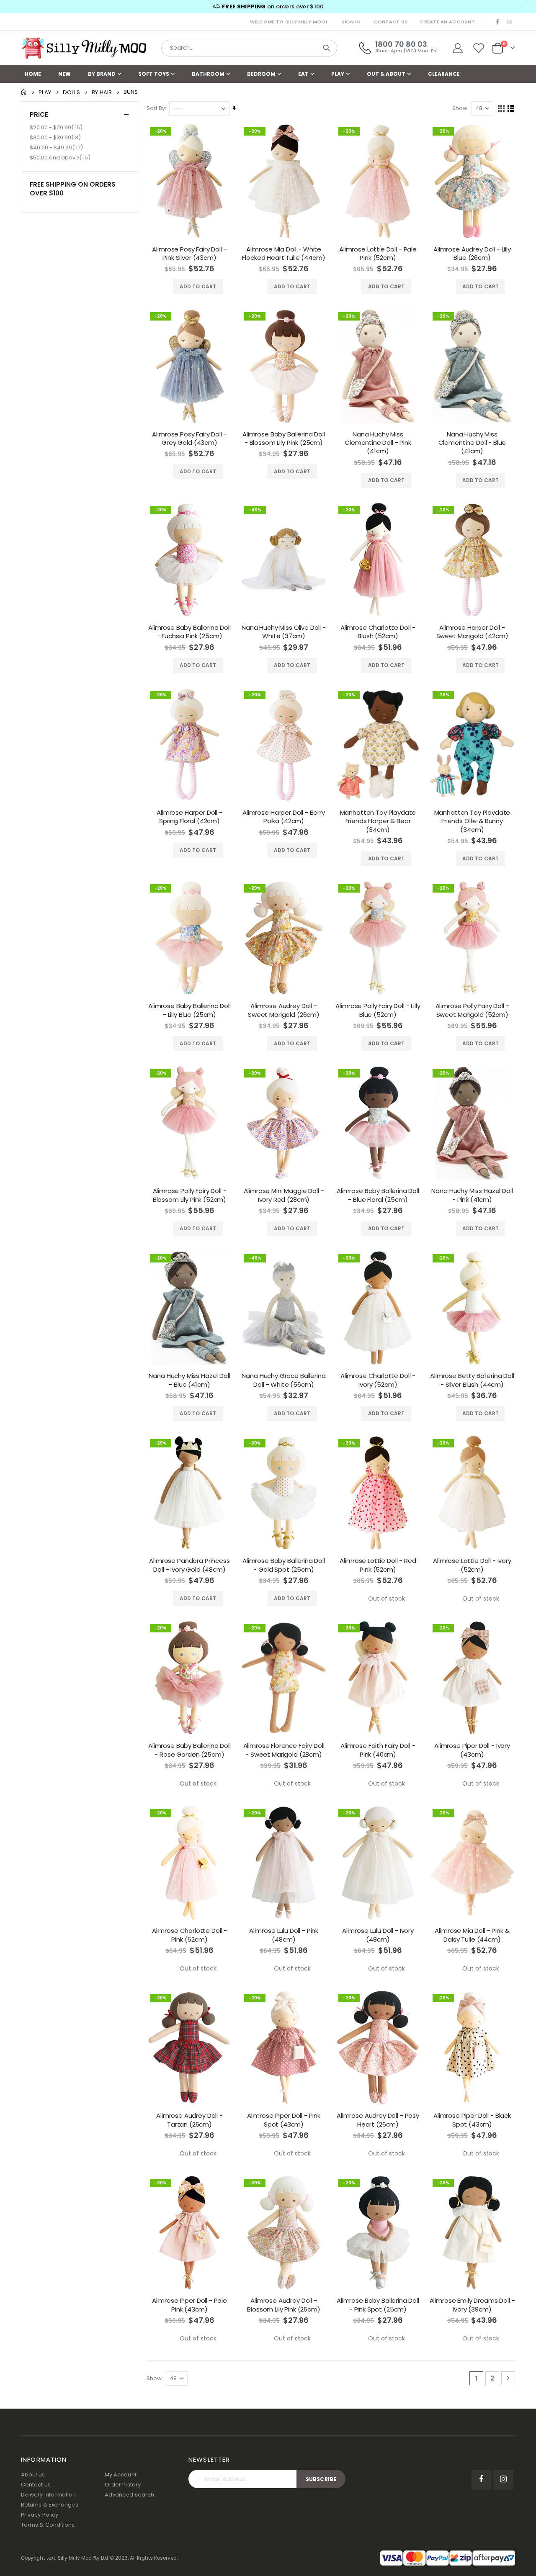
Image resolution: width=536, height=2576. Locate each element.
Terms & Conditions (48, 2525)
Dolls (71, 92)
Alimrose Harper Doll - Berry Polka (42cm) (284, 817)
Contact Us (391, 22)
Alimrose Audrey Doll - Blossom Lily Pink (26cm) (283, 2305)
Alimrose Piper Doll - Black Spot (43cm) (472, 2120)
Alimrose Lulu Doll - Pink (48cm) (284, 1935)
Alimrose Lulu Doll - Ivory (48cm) (378, 1935)
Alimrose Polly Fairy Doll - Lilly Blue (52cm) (378, 1010)
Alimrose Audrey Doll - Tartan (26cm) (189, 2120)
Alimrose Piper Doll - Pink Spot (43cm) (284, 2120)
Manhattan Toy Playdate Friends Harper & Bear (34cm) (378, 821)
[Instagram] (510, 22)
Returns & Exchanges (50, 2505)
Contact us (36, 2485)
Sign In (350, 22)
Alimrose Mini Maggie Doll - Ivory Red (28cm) (284, 1195)
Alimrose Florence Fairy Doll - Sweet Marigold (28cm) (284, 1750)
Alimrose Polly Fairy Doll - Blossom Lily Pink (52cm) (190, 1195)
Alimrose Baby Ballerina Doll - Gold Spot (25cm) (284, 1565)
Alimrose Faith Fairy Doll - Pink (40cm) (378, 1750)
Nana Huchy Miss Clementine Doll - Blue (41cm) (472, 443)
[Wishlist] (479, 48)
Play (45, 92)
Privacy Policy (40, 2515)
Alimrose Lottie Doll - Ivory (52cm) (472, 1565)
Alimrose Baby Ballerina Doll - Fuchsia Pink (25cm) (189, 632)
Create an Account (447, 22)
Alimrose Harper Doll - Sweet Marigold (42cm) (472, 632)
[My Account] (457, 48)
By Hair (102, 92)
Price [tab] (39, 114)
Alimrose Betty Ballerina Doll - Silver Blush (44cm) (472, 1380)
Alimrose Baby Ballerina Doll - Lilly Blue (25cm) (189, 1010)
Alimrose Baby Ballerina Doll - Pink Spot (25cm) (378, 2305)
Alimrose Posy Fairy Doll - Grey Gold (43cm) (189, 439)
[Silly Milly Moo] (84, 48)
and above (61, 157)
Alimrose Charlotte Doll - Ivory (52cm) (378, 1380)
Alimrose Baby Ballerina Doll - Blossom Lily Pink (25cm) (284, 439)
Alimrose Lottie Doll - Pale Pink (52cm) (378, 254)
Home (24, 92)
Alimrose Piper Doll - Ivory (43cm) (472, 1750)
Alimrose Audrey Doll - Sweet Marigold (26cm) (284, 1010)
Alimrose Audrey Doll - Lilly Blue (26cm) (472, 254)
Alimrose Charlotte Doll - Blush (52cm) (378, 632)
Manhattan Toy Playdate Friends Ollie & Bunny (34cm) (472, 821)
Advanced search (129, 2495)
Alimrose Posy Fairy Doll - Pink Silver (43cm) (189, 254)
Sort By (156, 108)
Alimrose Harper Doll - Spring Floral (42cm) (189, 817)
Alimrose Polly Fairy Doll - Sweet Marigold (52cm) (472, 1010)
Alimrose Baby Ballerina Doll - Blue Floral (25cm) (378, 1195)
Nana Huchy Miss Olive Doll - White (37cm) (284, 632)
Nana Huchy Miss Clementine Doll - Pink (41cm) (378, 443)
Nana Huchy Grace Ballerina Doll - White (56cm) (283, 1380)
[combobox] (249, 48)
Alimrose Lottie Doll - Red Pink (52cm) (378, 1565)
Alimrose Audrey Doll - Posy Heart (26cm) (378, 2120)
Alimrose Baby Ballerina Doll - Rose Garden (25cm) (189, 1750)
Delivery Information (48, 2495)
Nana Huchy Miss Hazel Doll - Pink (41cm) (472, 1195)
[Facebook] (498, 22)
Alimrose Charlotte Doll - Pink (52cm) (189, 1935)
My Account (121, 2475)
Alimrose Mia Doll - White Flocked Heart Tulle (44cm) (283, 254)
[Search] (327, 48)
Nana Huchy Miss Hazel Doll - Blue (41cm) (189, 1380)
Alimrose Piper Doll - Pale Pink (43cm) (189, 2305)
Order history (123, 2485)
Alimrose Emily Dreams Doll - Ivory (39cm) (472, 2305)
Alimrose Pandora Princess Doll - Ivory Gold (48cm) (189, 1565)
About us (33, 2475)
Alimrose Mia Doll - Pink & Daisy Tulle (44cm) (472, 1935)
